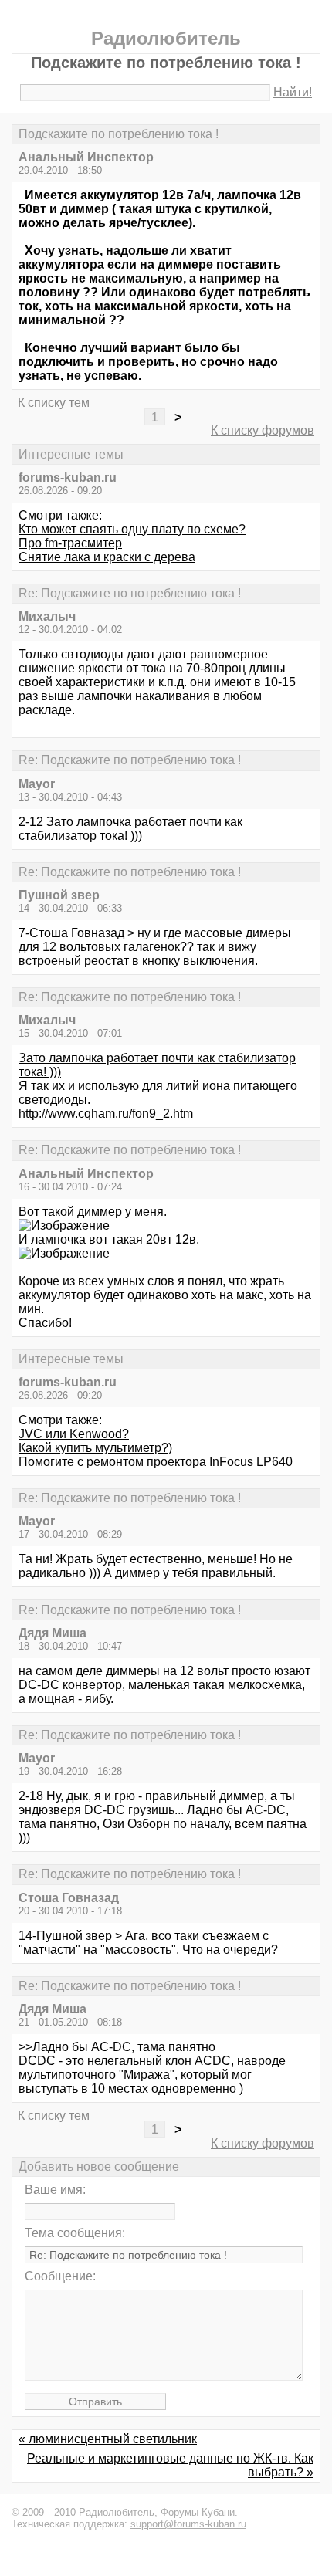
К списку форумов (263, 430)
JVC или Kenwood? (74, 1434)
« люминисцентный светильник (108, 2439)
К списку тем (54, 403)
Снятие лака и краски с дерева (107, 557)
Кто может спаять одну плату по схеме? (132, 529)
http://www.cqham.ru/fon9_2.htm (106, 1114)
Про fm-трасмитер (70, 543)
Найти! (293, 92)
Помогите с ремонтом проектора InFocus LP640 (156, 1462)
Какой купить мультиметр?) (95, 1448)
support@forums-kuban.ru (188, 2524)
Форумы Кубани (198, 2512)
